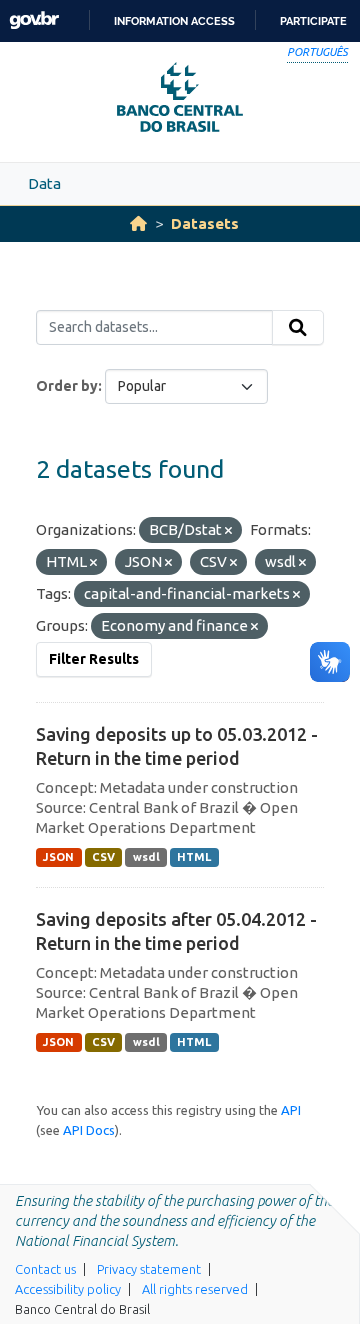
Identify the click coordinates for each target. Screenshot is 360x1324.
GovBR (34, 20)
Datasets (205, 223)
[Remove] (228, 531)
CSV (103, 857)
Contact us (45, 1269)
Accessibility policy (68, 1289)
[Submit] (298, 328)
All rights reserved (195, 1289)
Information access (174, 21)
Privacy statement (149, 1269)
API (291, 1110)
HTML (194, 857)
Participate (313, 21)
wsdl (146, 857)
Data (44, 183)
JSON (58, 857)
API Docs (89, 1130)
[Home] (138, 223)
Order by (67, 386)
